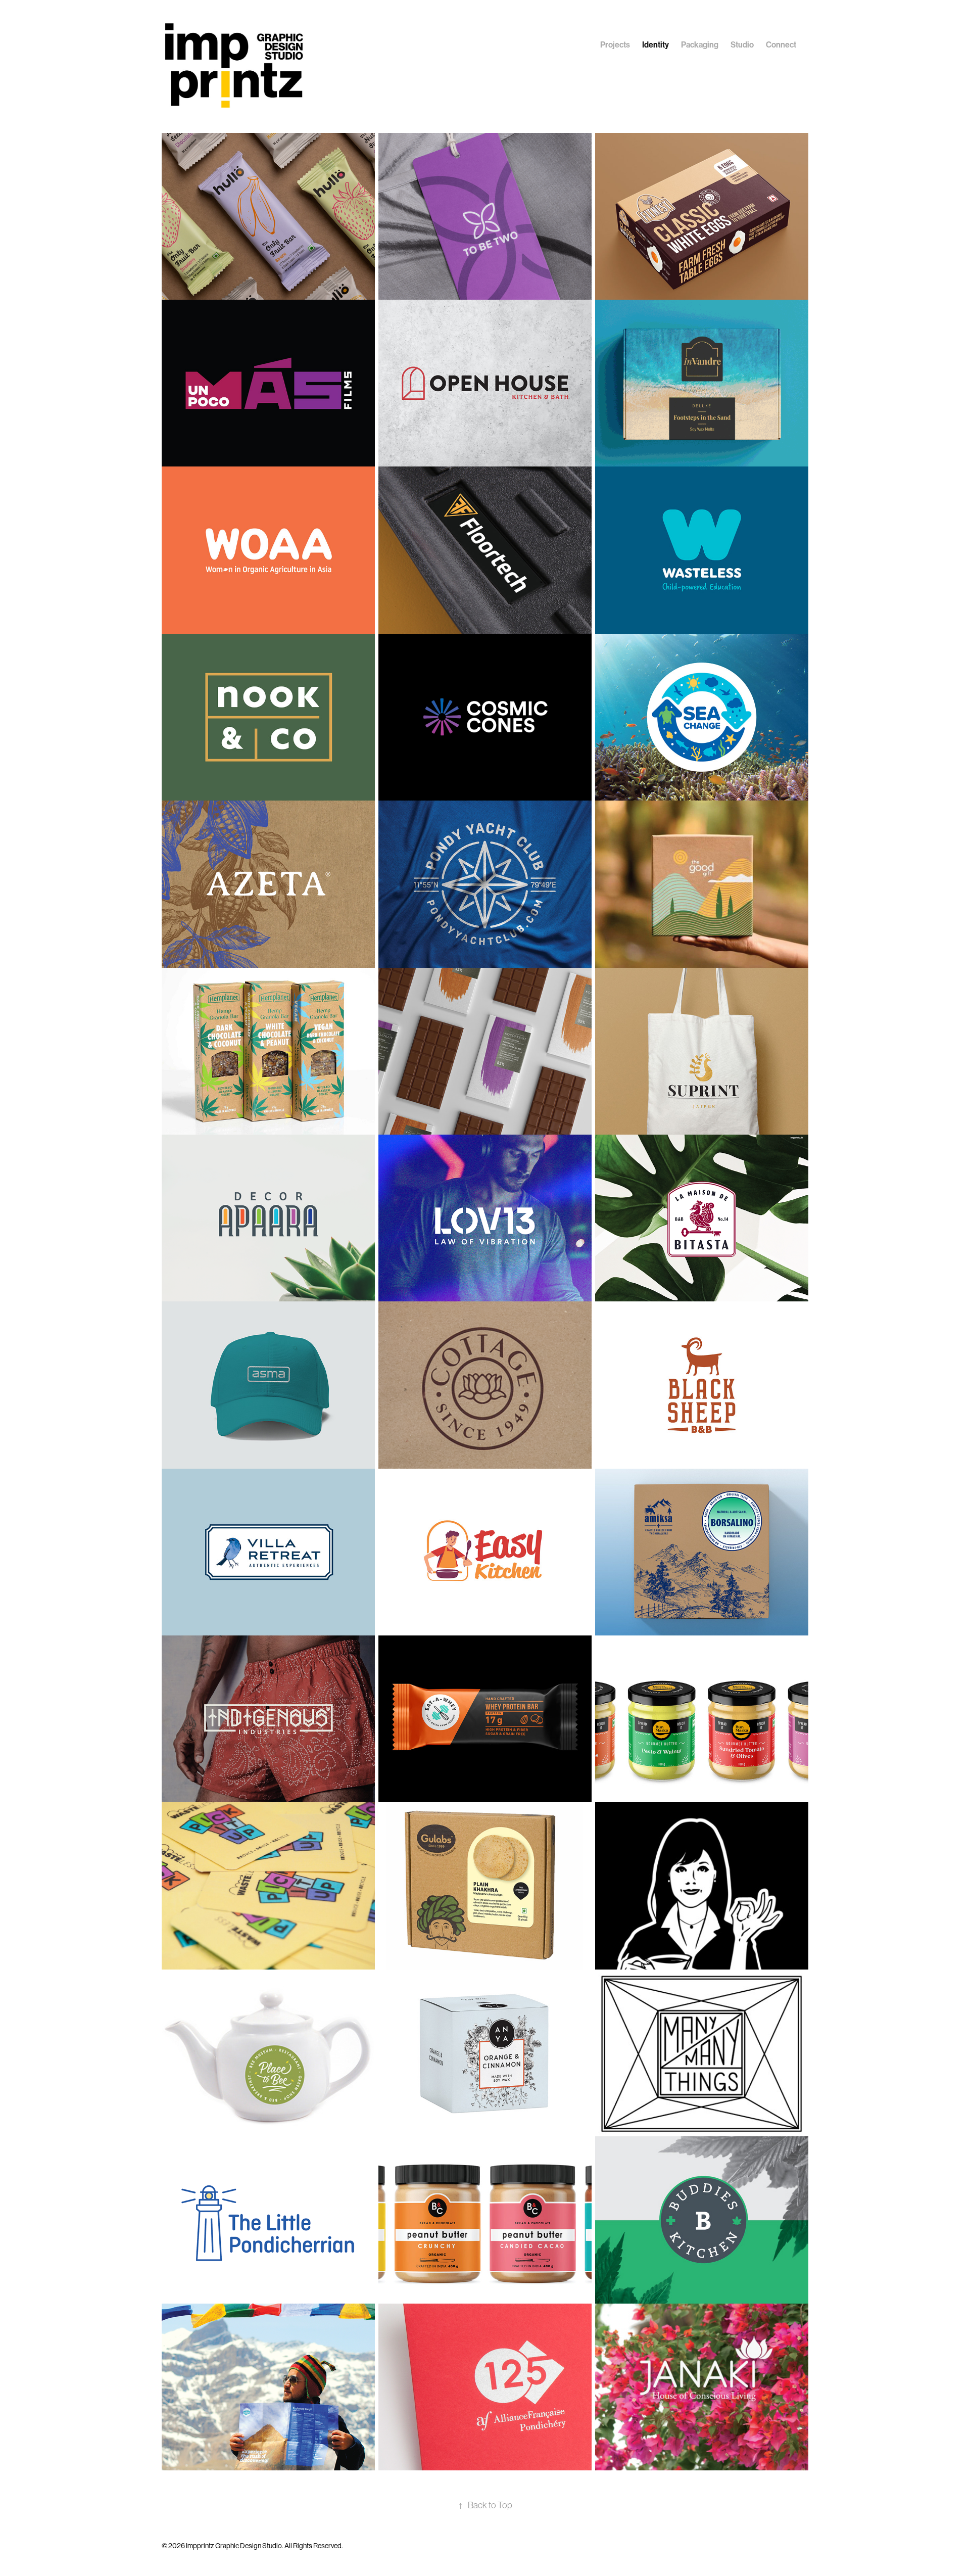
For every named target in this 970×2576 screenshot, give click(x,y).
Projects (615, 45)
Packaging (700, 45)
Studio (742, 45)
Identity (656, 45)
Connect (781, 45)
